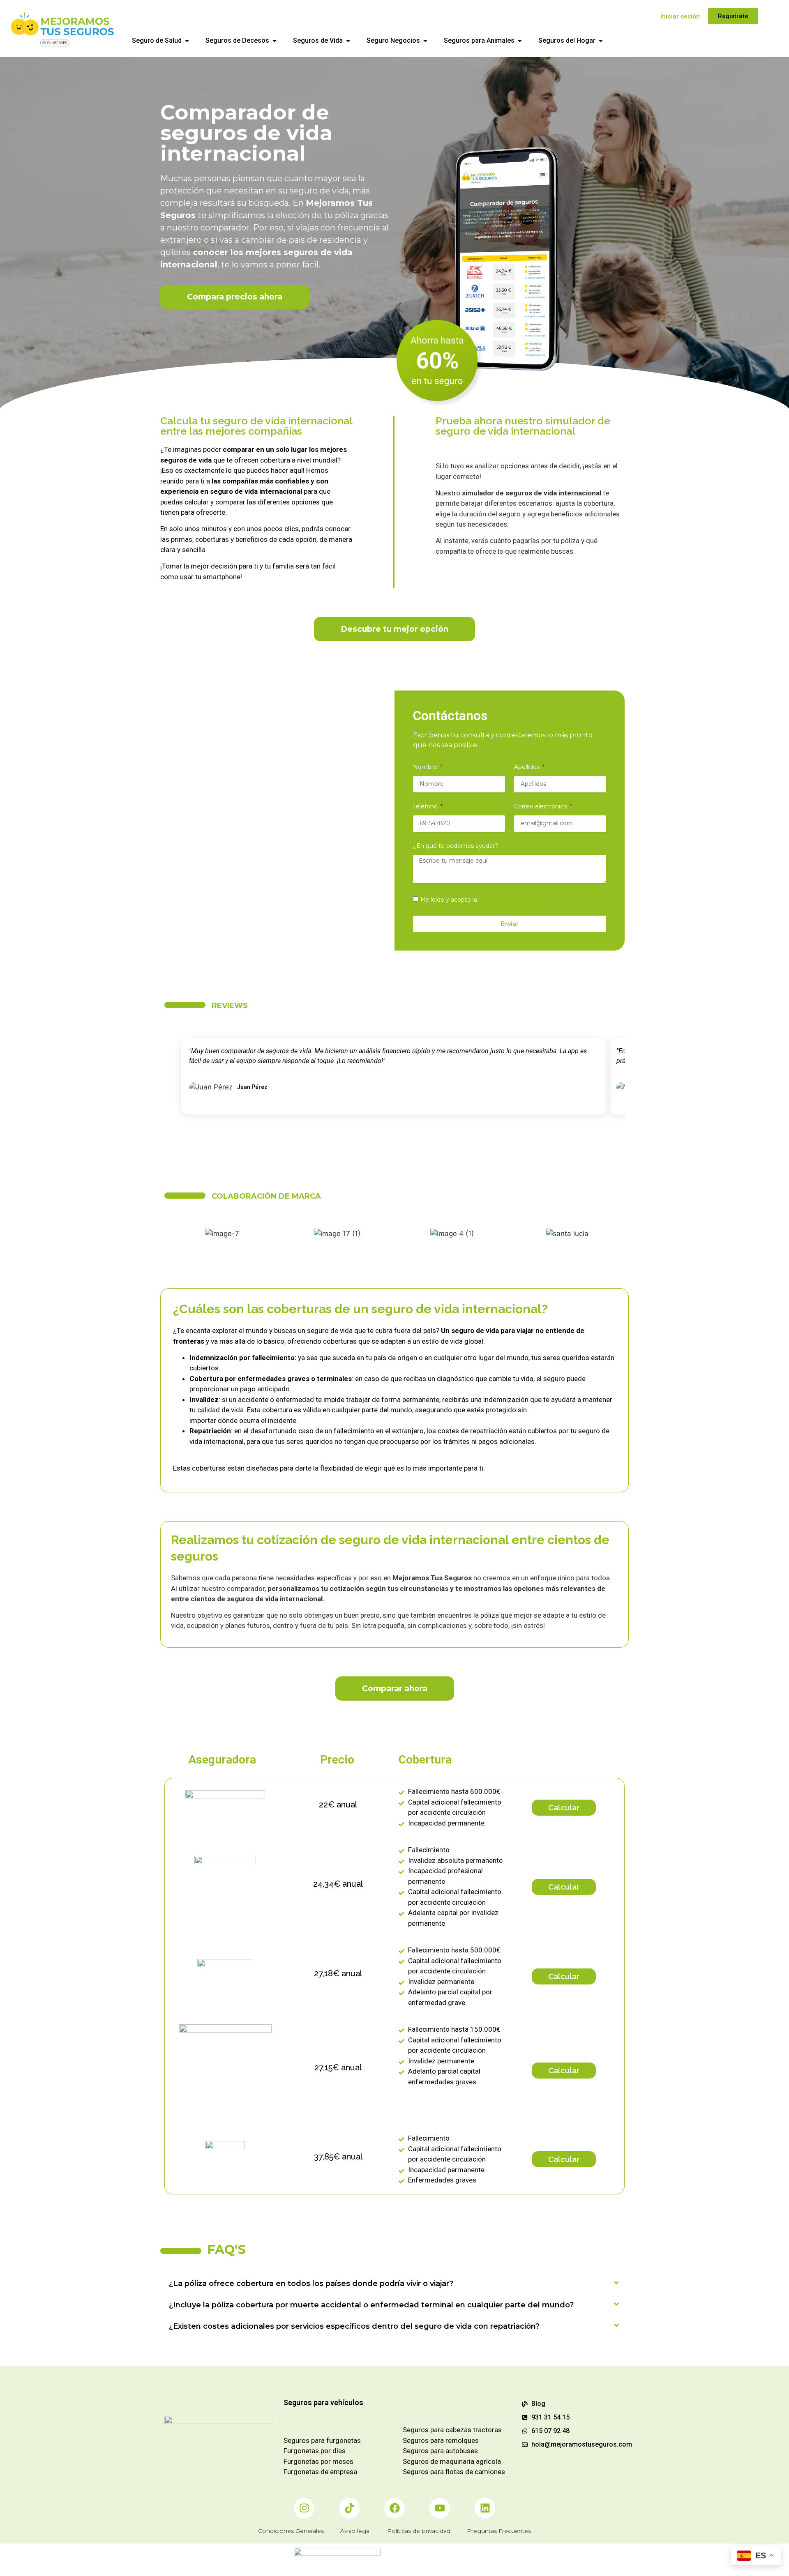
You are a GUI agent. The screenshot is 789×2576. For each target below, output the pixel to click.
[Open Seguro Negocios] (425, 41)
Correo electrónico (541, 807)
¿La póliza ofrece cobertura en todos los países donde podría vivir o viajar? (311, 2283)
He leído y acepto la (481, 900)
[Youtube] (440, 2508)
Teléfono (426, 807)
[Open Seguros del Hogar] (601, 41)
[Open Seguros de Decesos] (275, 41)
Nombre (426, 767)
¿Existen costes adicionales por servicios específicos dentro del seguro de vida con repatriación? (354, 2326)
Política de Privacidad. (510, 900)
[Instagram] (304, 2508)
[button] (394, 2283)
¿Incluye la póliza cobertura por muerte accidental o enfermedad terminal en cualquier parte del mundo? (371, 2304)
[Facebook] (394, 2508)
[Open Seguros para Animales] (520, 41)
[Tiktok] (349, 2508)
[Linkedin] (485, 2508)
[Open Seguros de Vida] (348, 41)
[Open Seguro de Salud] (187, 41)
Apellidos (528, 767)
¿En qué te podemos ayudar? (456, 846)
